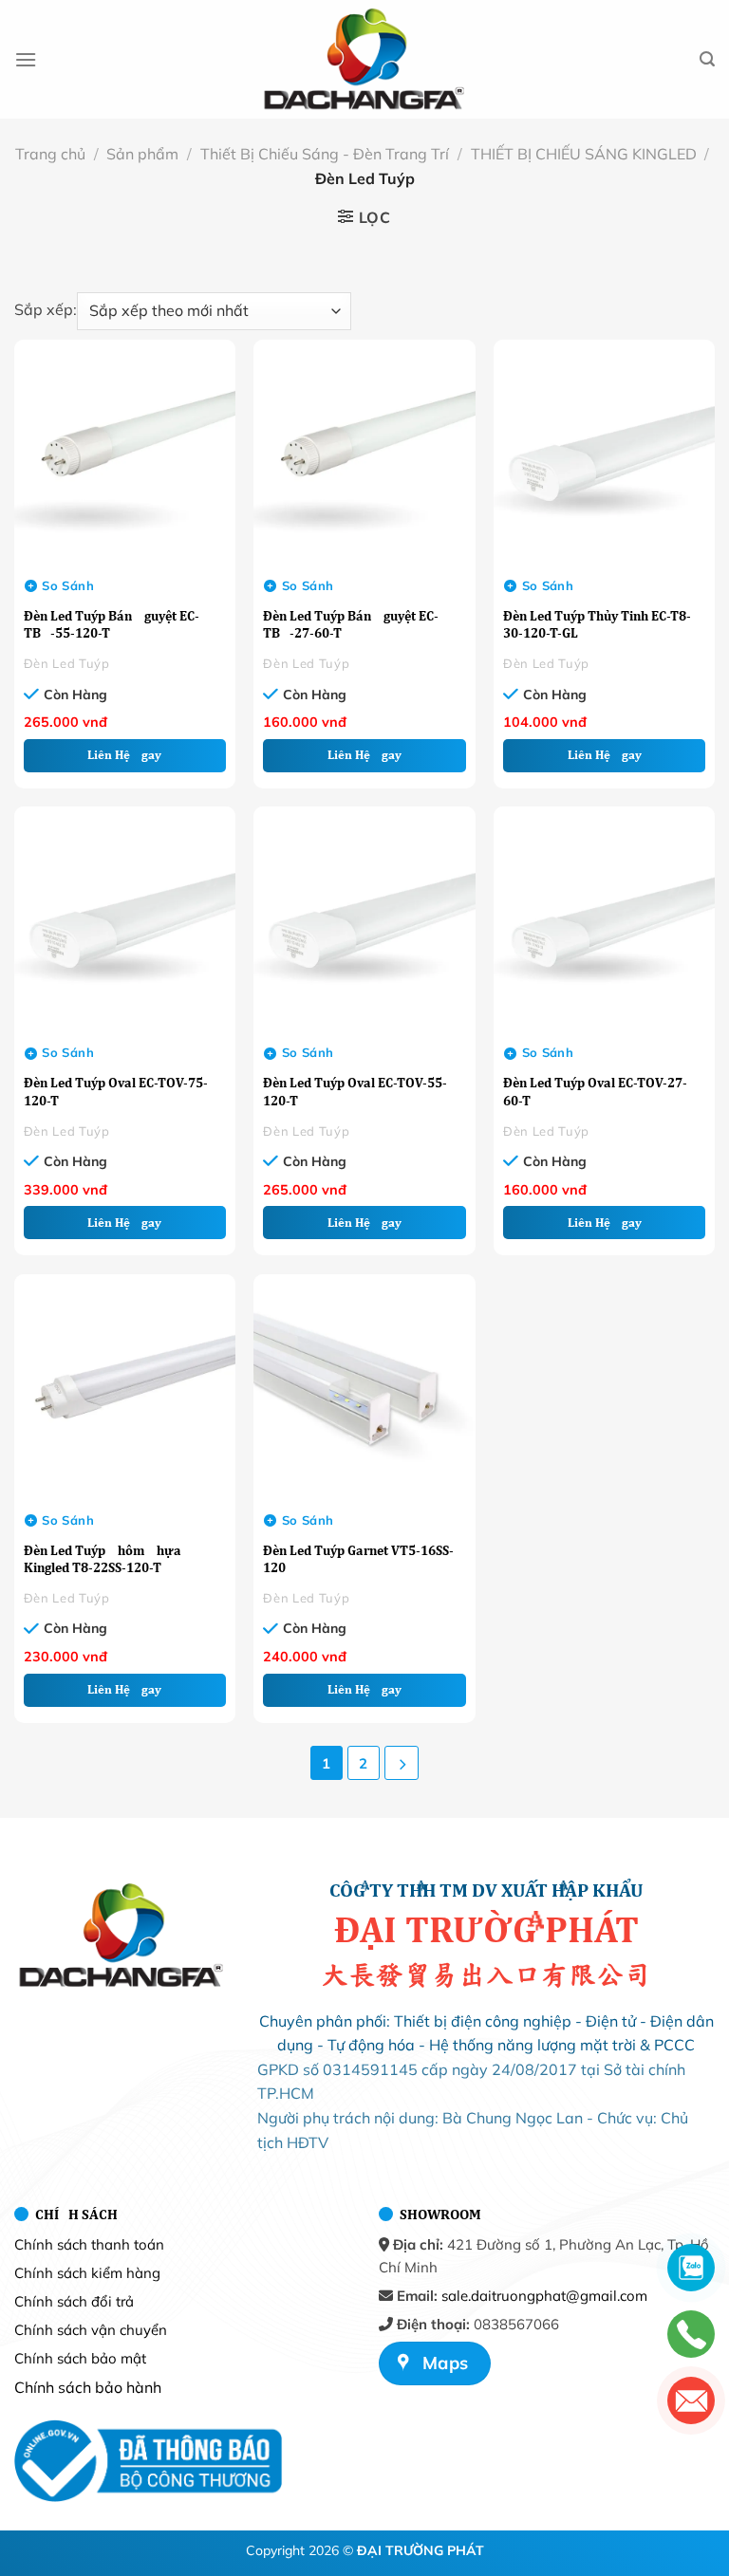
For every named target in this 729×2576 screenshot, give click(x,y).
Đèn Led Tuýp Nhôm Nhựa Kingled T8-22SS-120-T (103, 1559)
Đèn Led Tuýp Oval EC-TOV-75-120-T (116, 1091)
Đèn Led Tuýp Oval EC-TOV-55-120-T (355, 1091)
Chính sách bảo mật (80, 2358)
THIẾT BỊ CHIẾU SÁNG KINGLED (584, 154)
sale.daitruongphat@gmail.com (544, 2296)
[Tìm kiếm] (707, 59)
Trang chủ (50, 154)
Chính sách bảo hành (88, 2387)
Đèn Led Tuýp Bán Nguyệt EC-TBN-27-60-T (351, 624)
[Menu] (26, 59)
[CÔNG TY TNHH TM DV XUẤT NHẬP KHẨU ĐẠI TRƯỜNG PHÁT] (364, 59)
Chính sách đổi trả (74, 2301)
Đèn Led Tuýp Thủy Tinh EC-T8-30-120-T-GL (597, 624)
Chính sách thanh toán (89, 2244)
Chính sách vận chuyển (91, 2330)
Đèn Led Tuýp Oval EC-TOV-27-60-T (595, 1091)
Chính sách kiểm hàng (87, 2273)
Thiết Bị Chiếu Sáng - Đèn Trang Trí (325, 154)
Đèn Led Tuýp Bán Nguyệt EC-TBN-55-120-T (112, 624)
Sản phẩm (142, 154)
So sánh (68, 585)
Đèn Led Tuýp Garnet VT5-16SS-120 (358, 1559)
